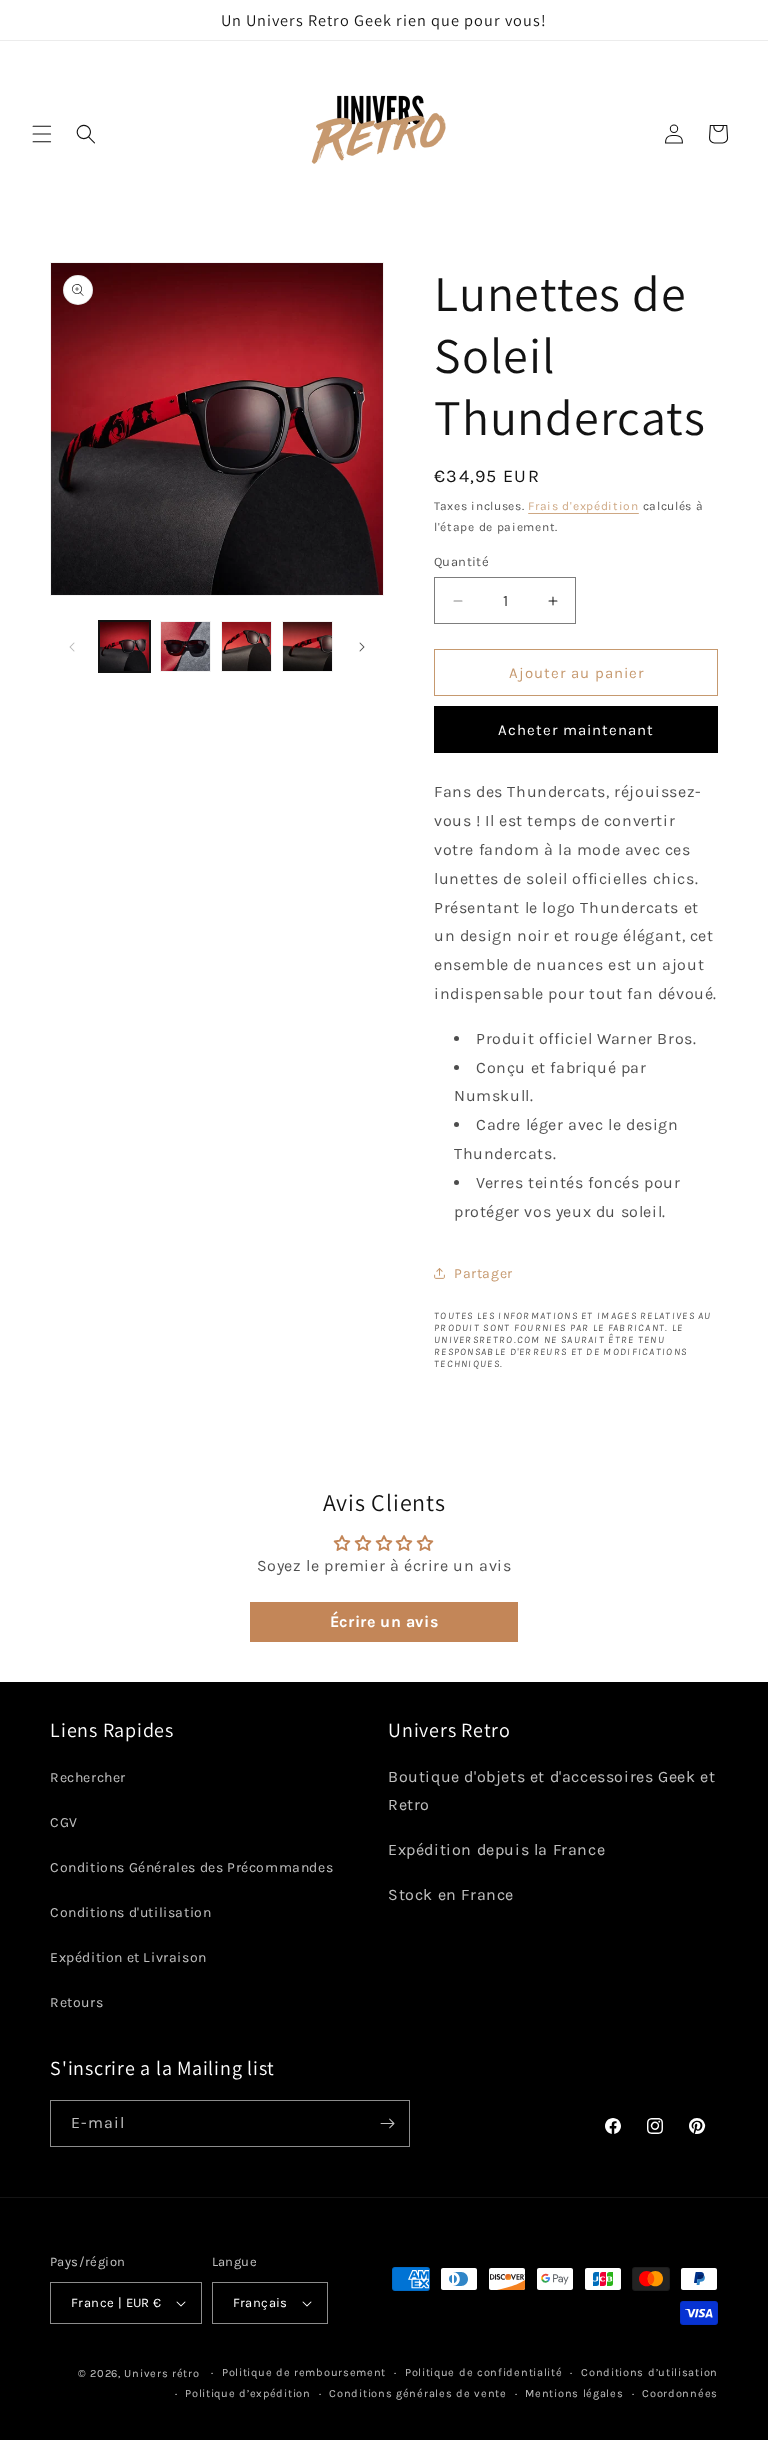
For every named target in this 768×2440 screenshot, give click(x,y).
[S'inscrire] (387, 2123)
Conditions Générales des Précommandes (191, 1867)
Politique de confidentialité (484, 2372)
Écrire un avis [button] (384, 1621)
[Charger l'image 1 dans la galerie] (124, 646)
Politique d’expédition (247, 2393)
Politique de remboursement (304, 2372)
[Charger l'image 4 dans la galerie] (307, 646)
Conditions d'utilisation (130, 1912)
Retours (76, 2002)
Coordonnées (680, 2393)
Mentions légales (574, 2393)
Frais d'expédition (583, 506)
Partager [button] (483, 1273)
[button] (42, 134)
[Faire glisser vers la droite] (362, 647)
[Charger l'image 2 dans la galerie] (185, 646)
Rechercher (88, 1777)
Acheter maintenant (576, 730)
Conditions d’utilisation (649, 2372)
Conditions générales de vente (417, 2393)
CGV (64, 1822)
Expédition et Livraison (128, 1957)
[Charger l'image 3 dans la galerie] (246, 646)
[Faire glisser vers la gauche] (72, 647)
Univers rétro (163, 2373)
